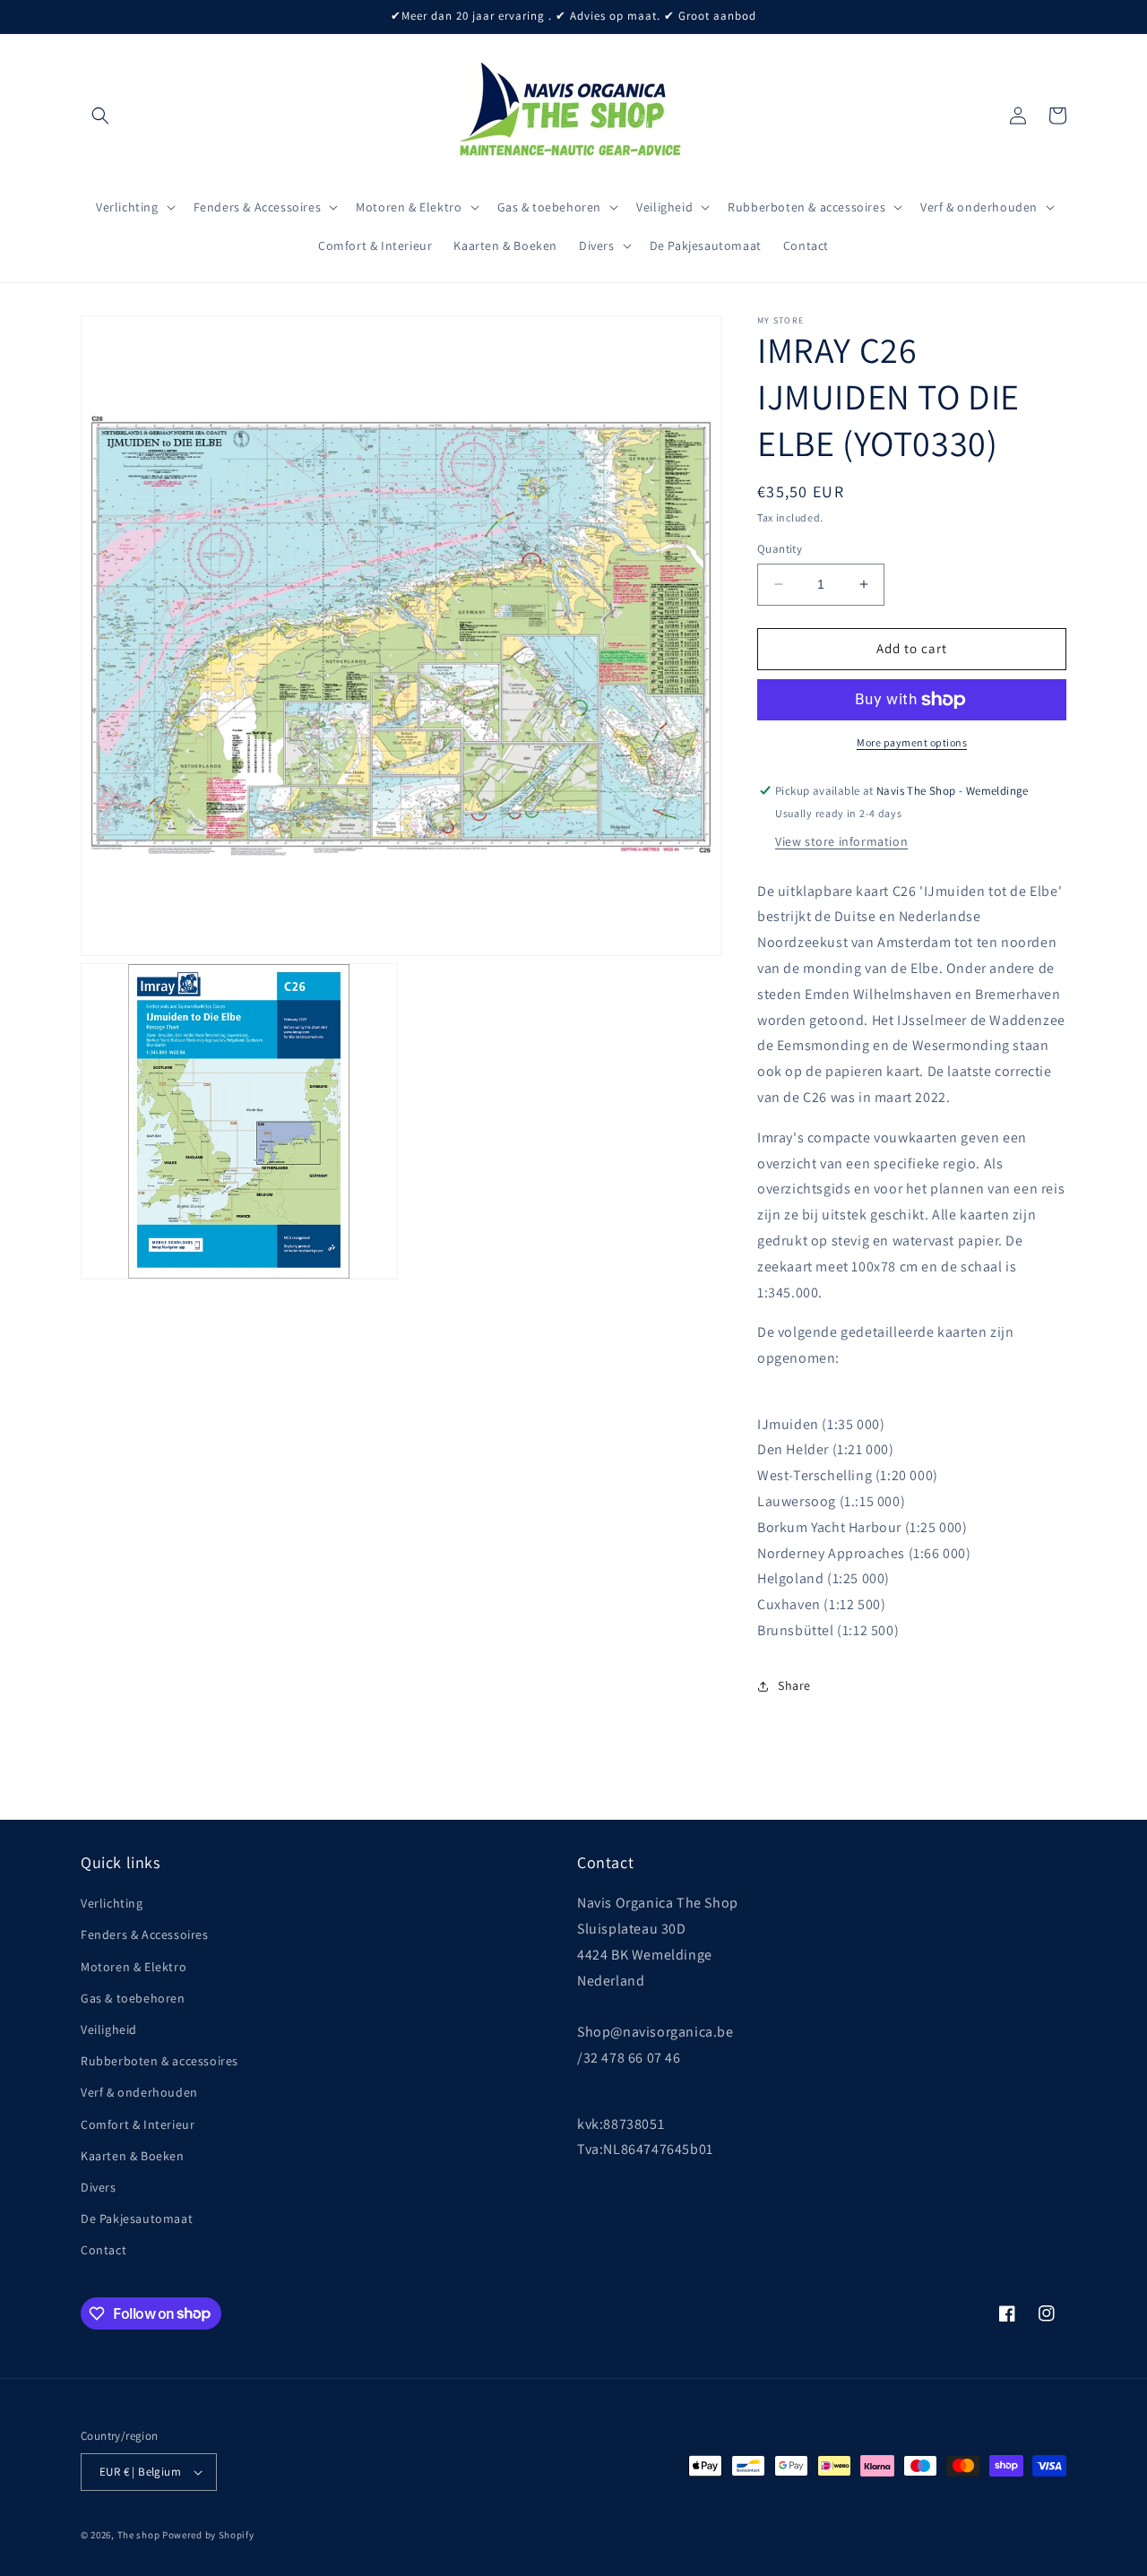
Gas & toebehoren (133, 1998)
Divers (99, 2187)
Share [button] (794, 1685)
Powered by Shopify (208, 2535)
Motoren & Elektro (134, 1967)
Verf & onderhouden (139, 2092)
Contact (103, 2250)
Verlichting (112, 1903)
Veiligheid (109, 2029)
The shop (139, 2535)
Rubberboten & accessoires (160, 2061)
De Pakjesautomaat (137, 2218)
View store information (841, 841)
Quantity (780, 549)
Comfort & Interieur (138, 2124)
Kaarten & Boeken (133, 2156)
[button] (100, 116)
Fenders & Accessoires (145, 1934)
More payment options (912, 742)
